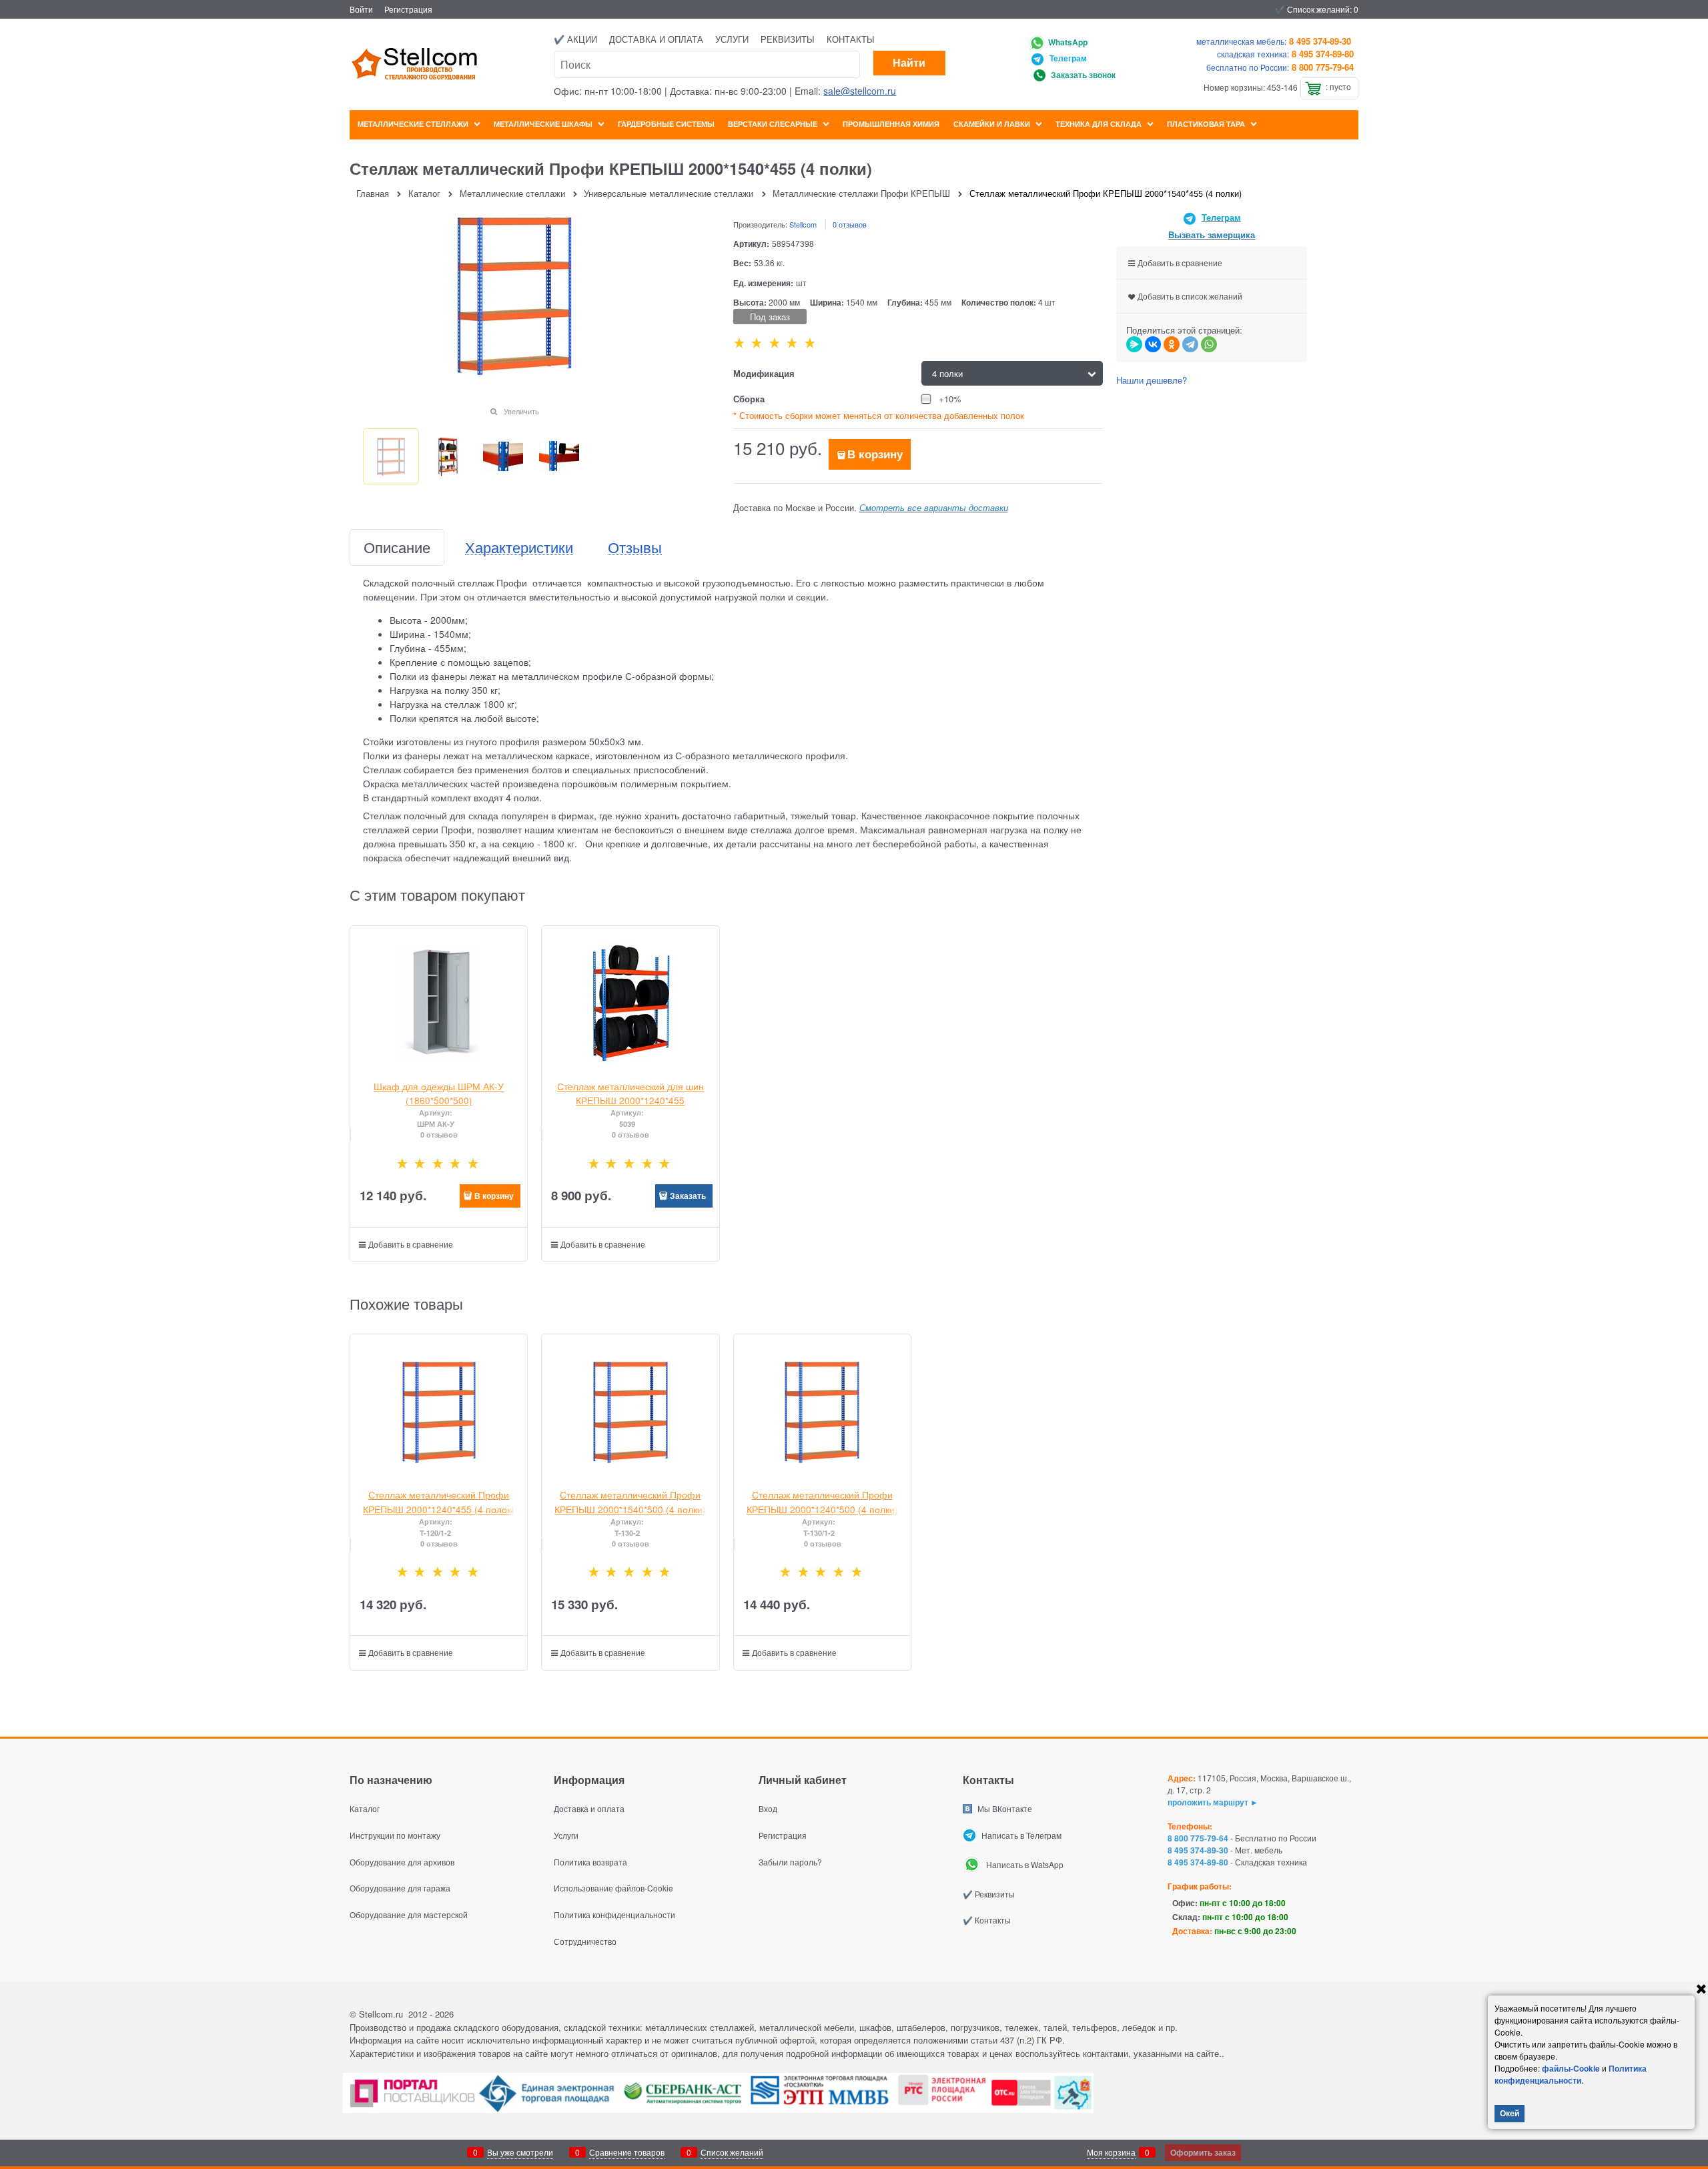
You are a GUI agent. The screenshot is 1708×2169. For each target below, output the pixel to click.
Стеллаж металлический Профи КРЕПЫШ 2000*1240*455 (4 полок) (439, 1501)
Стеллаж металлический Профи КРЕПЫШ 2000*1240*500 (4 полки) (822, 1501)
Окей (1510, 2113)
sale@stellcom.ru (860, 91)
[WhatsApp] (1209, 344)
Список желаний (732, 2152)
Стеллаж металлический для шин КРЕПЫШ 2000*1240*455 (630, 1093)
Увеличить (521, 411)
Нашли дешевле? (1152, 380)
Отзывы (635, 547)
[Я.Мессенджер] (1134, 344)
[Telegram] (1190, 344)
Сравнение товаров (627, 2152)
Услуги (732, 39)
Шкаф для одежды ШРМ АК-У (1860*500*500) (439, 1093)
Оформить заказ (1203, 2152)
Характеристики (519, 547)
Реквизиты (788, 39)
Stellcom (803, 224)
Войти (361, 9)
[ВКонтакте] (1153, 344)
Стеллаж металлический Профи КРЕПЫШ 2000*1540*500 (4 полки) (630, 1501)
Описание (397, 547)
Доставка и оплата (656, 39)
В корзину (875, 454)
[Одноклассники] (1172, 344)
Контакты (851, 39)
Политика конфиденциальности (1571, 2074)
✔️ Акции (575, 39)
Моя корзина (1111, 2152)
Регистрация (408, 9)
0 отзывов (850, 224)
